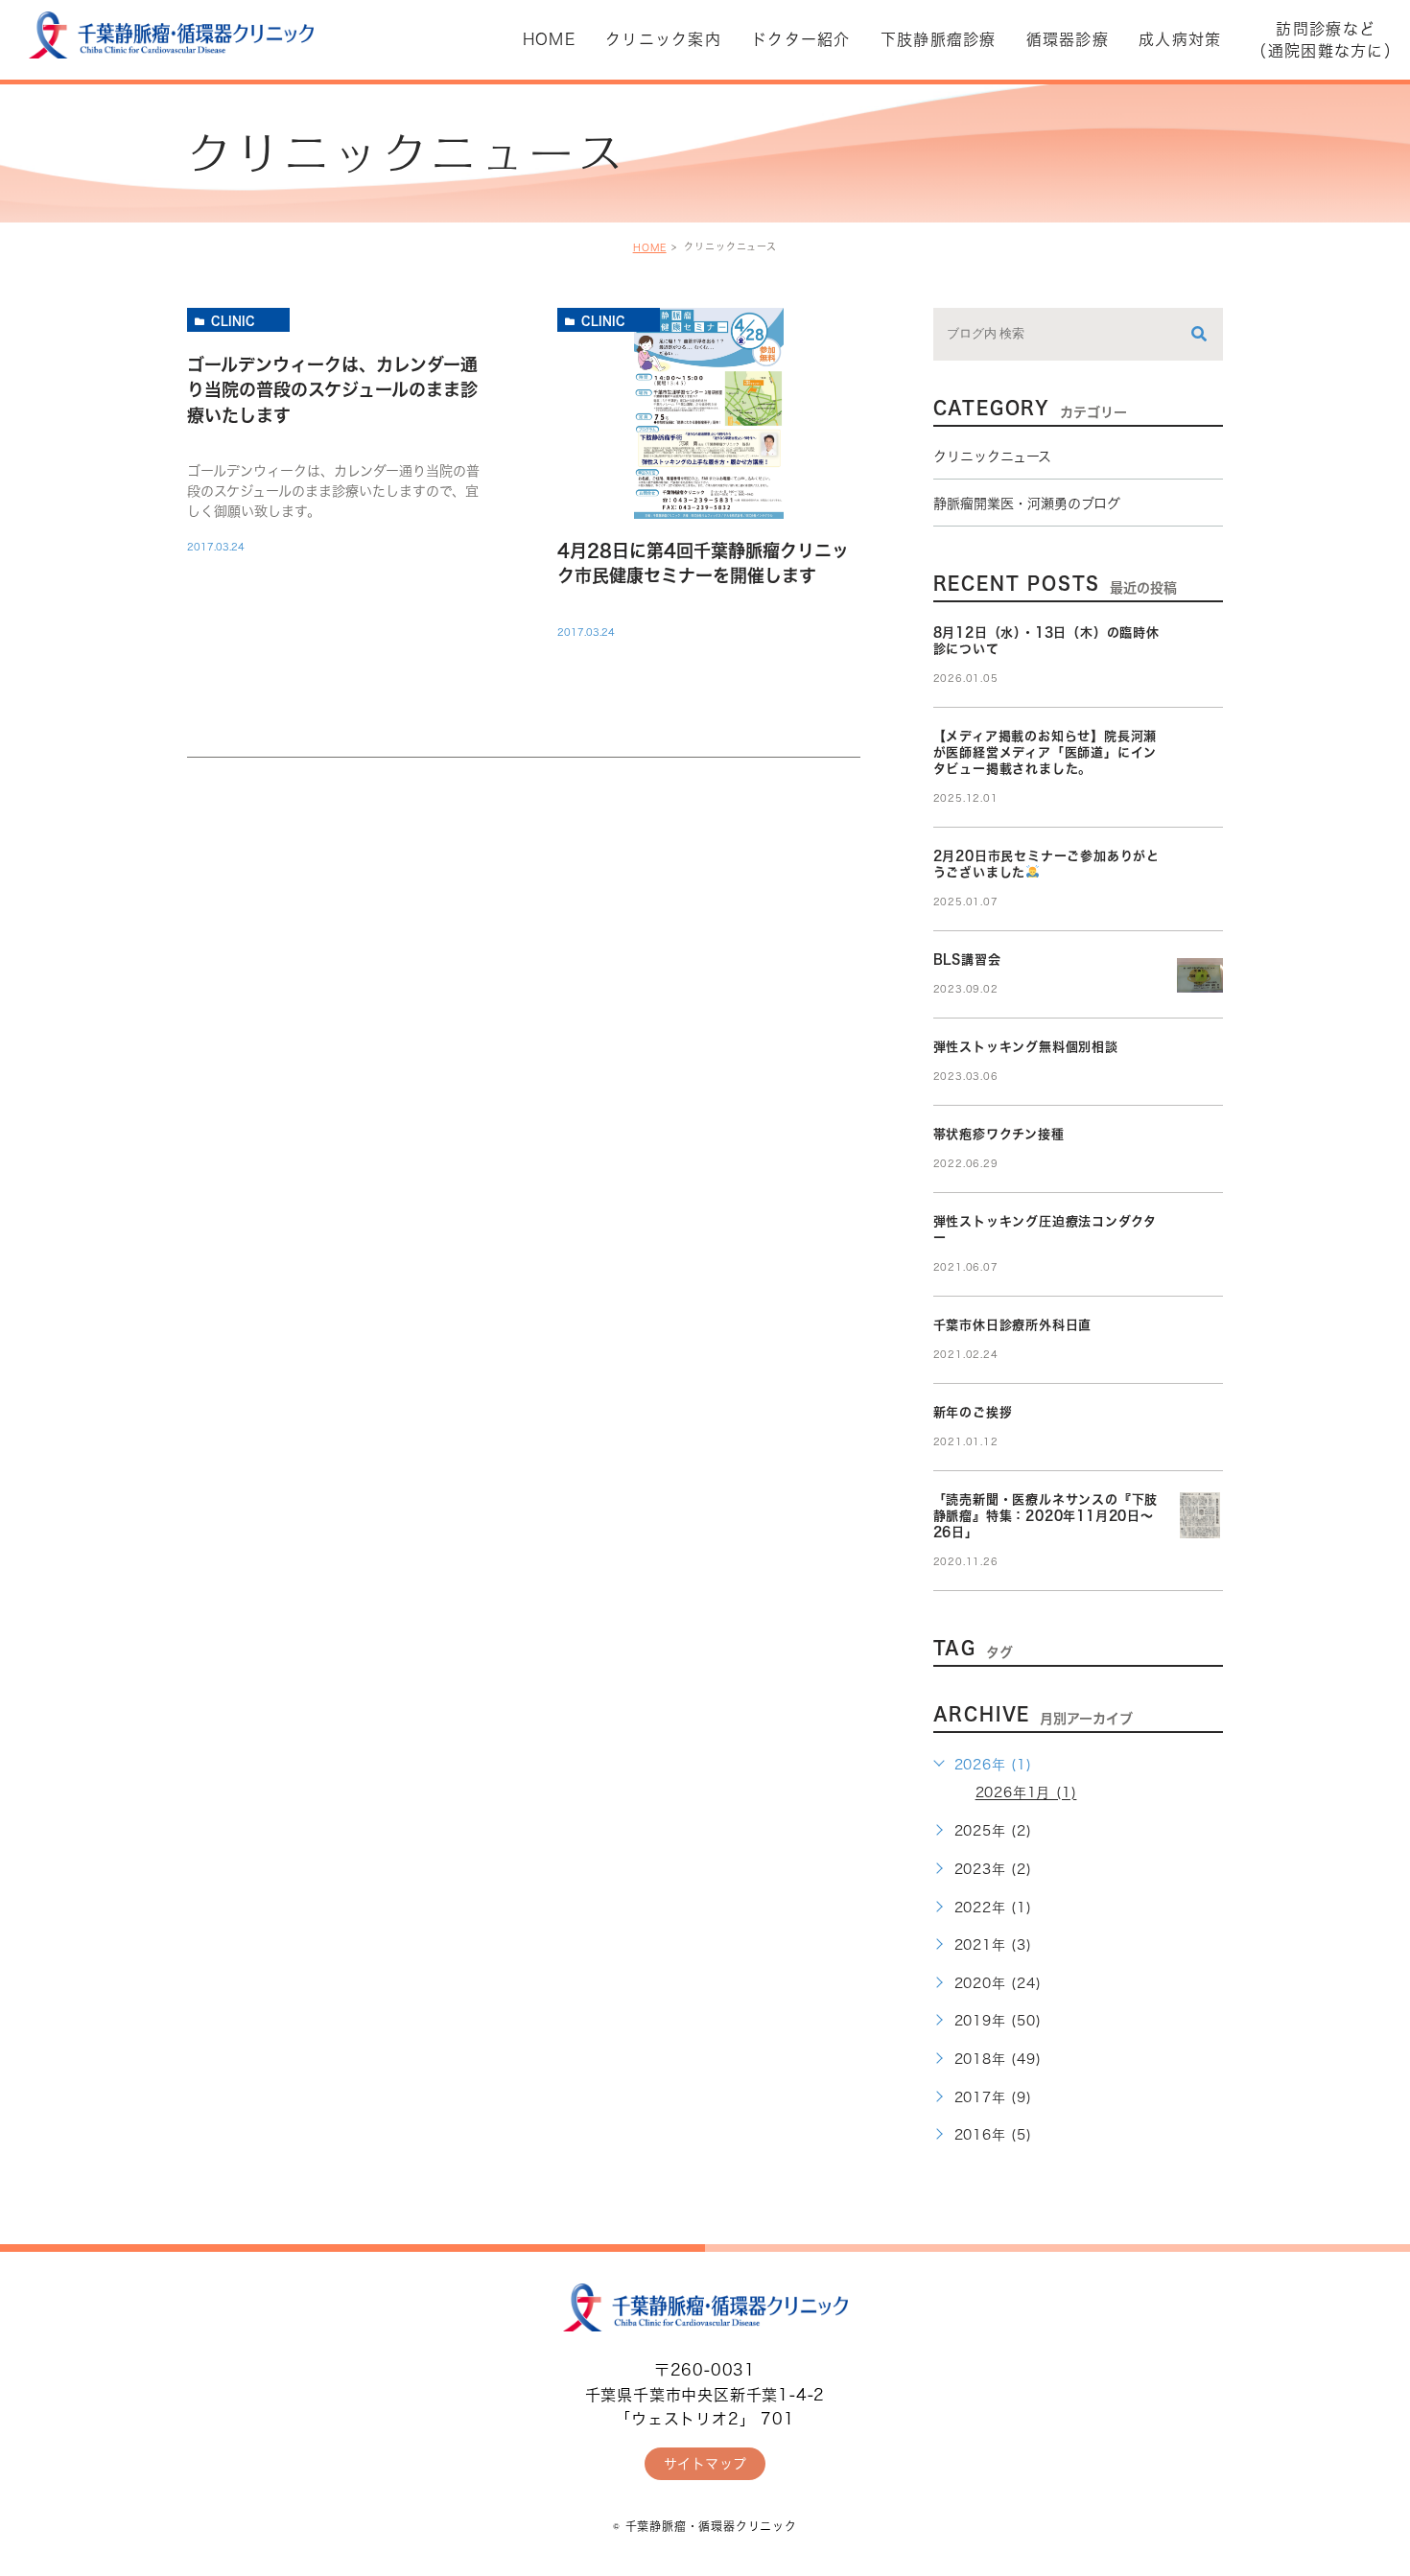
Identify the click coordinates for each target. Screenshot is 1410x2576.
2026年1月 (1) (1026, 1793)
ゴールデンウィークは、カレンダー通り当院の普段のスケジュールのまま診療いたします (332, 390)
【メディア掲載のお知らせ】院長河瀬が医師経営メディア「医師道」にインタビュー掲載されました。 (1046, 752)
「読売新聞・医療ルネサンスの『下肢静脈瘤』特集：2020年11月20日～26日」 (1046, 1516)
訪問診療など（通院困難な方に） (1326, 39)
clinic (233, 320)
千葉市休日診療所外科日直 (1013, 1325)
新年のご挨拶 (973, 1412)
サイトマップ (705, 2464)
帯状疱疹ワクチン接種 (999, 1134)
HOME (650, 247)
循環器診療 (1068, 39)
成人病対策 (1180, 39)
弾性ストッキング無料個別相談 (1026, 1047)
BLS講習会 (967, 960)
